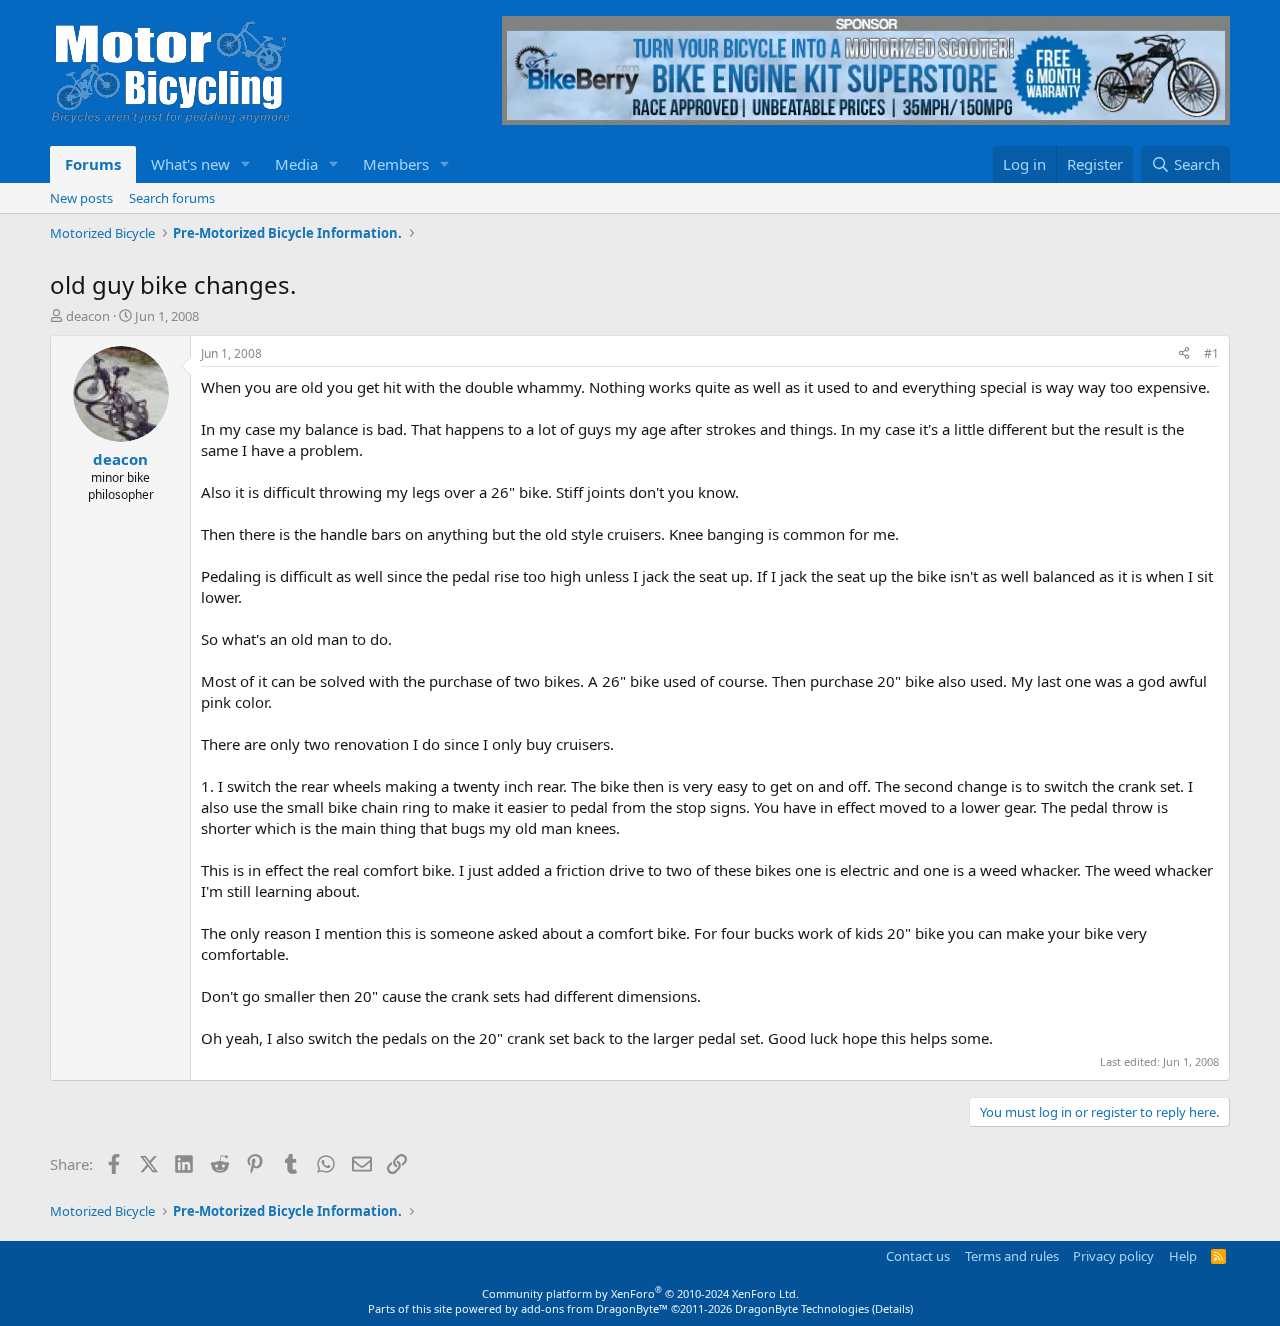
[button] (246, 164)
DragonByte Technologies (802, 1308)
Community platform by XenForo (640, 1293)
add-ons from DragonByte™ (594, 1308)
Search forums (172, 198)
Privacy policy (1113, 1256)
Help (1183, 1256)
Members (396, 164)
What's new (190, 164)
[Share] (1184, 354)
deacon (88, 316)
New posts (81, 198)
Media (296, 164)
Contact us (918, 1256)
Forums (93, 164)
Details (892, 1308)
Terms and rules (1012, 1256)
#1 (1211, 353)
